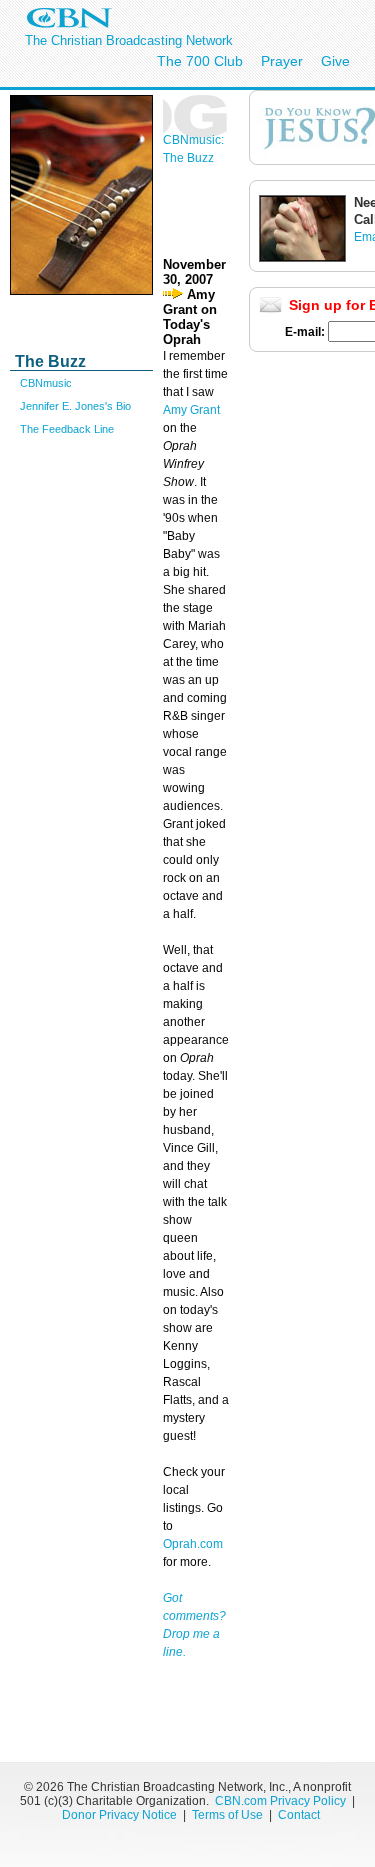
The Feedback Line (67, 429)
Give (335, 61)
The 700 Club (200, 61)
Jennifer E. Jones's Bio (75, 406)
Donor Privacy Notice (119, 1815)
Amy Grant (191, 410)
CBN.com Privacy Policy (280, 1801)
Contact (299, 1815)
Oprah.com (193, 1544)
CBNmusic (46, 383)
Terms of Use (229, 1815)
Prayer (282, 61)
